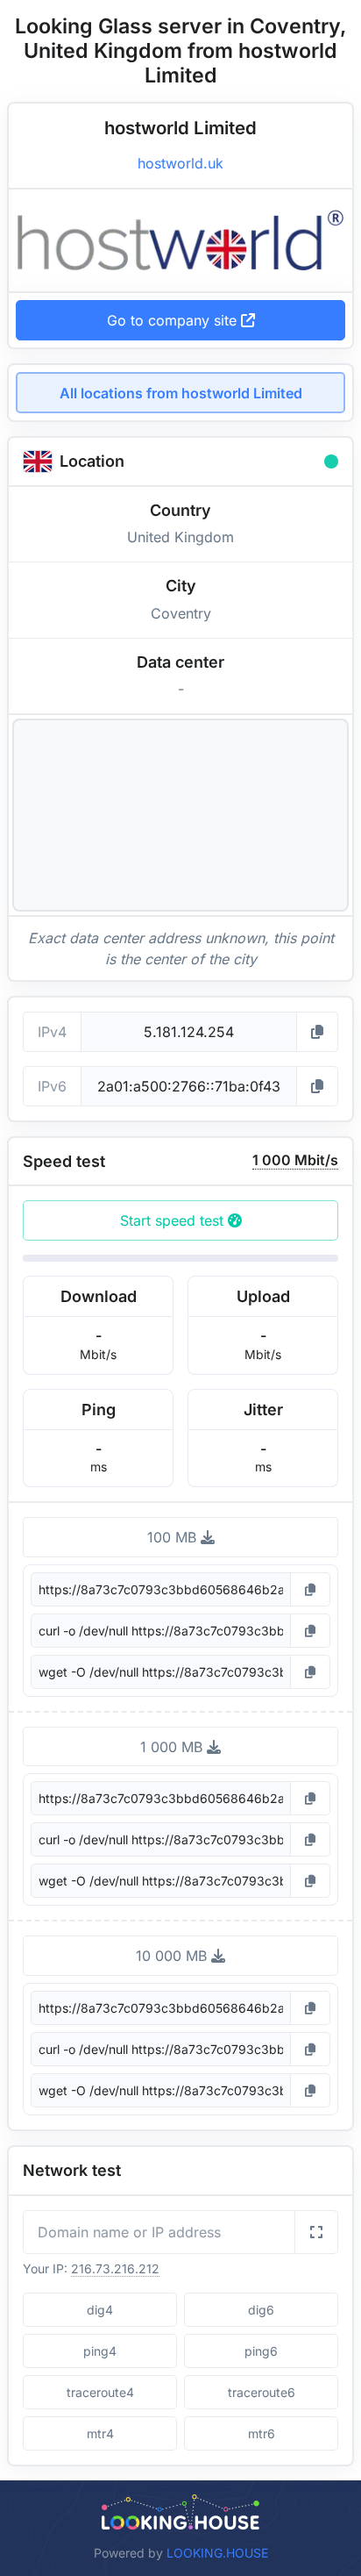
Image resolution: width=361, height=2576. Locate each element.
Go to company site (174, 320)
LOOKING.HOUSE (217, 2553)
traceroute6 (262, 2392)
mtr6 (262, 2433)
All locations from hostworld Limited (181, 393)
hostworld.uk (180, 163)
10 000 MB (173, 1956)
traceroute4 (100, 2392)
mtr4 (100, 2433)
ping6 (261, 2351)
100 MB (174, 1537)
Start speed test (174, 1220)
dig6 (261, 2310)
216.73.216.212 (115, 2268)
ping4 (100, 2351)
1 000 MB (173, 1747)
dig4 (100, 2310)
